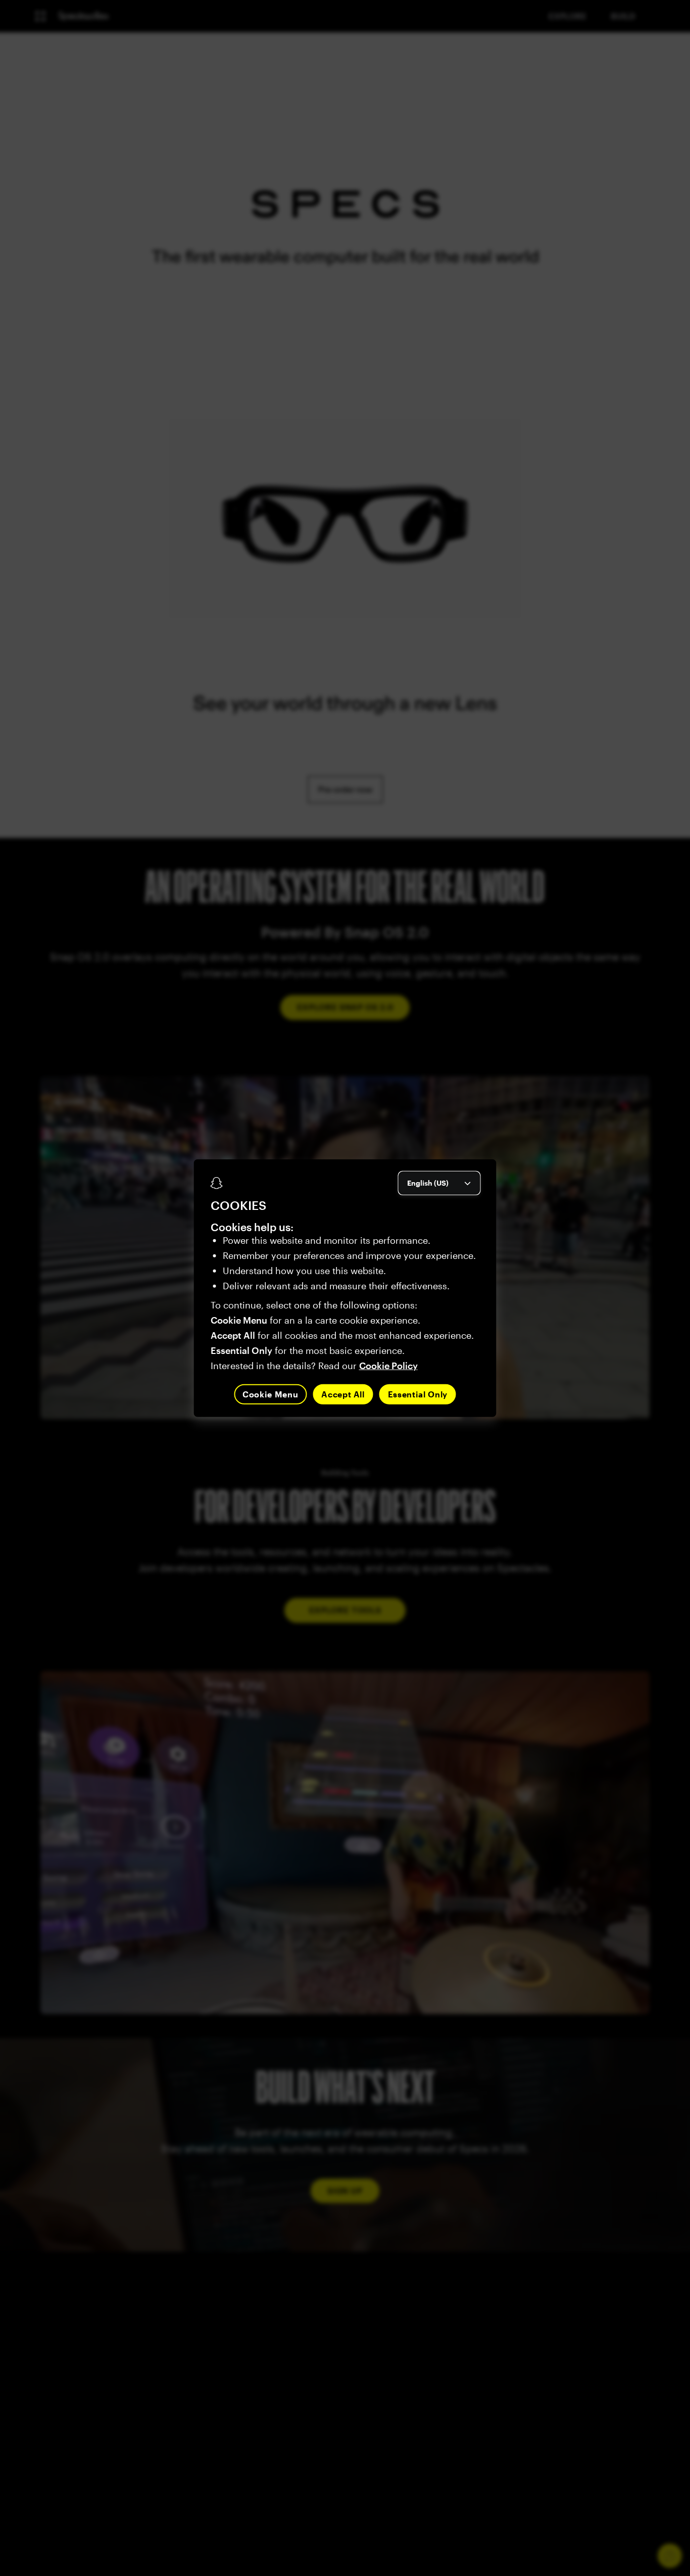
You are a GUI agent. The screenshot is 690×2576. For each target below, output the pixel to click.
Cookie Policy (388, 1365)
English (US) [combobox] (428, 1182)
